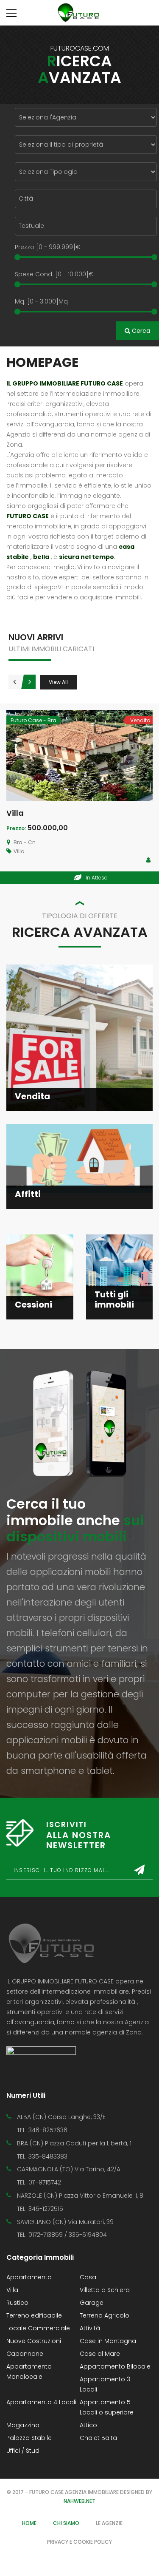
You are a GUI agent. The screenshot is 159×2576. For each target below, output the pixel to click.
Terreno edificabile (34, 2315)
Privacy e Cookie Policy (79, 2542)
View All (58, 682)
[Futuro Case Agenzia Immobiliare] (80, 13)
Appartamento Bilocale (115, 2366)
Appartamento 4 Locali (41, 2402)
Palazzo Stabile (29, 2438)
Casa (88, 2277)
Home (29, 2523)
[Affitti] (79, 1158)
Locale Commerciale (38, 2328)
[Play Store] (41, 2057)
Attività (90, 2328)
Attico (88, 2425)
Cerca (140, 331)
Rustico (17, 2303)
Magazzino (23, 2425)
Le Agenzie (109, 2523)
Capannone (25, 2354)
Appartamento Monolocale (29, 2372)
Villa (15, 813)
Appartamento (29, 2277)
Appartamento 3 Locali (105, 2384)
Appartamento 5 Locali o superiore (107, 2407)
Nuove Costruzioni (34, 2341)
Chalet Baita (98, 2438)
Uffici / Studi (24, 2451)
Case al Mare (100, 2354)
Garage (92, 2303)
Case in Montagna (108, 2341)
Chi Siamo (66, 2523)
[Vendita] (79, 1037)
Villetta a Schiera (105, 2290)
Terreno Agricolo (105, 2315)
